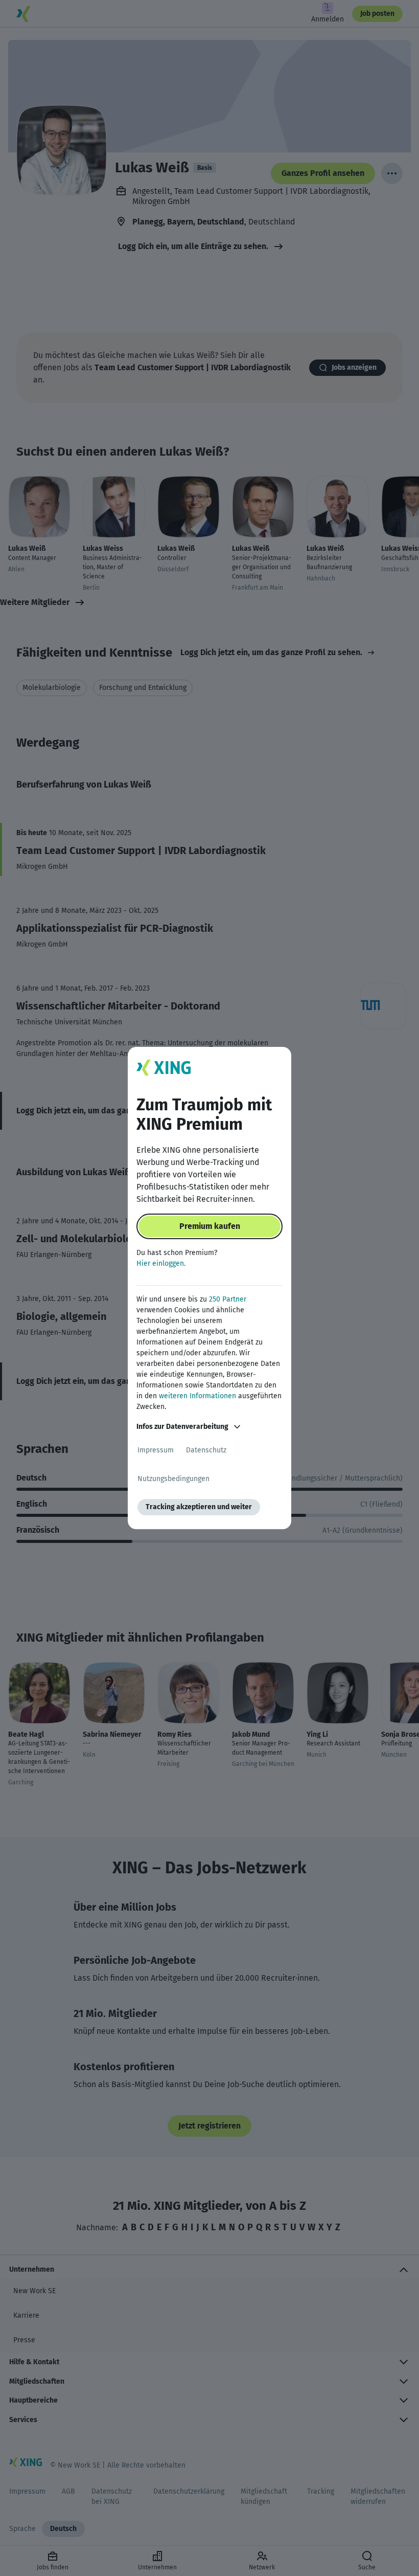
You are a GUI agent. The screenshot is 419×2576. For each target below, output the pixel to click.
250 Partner (228, 1299)
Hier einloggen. (161, 1263)
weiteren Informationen (197, 1396)
